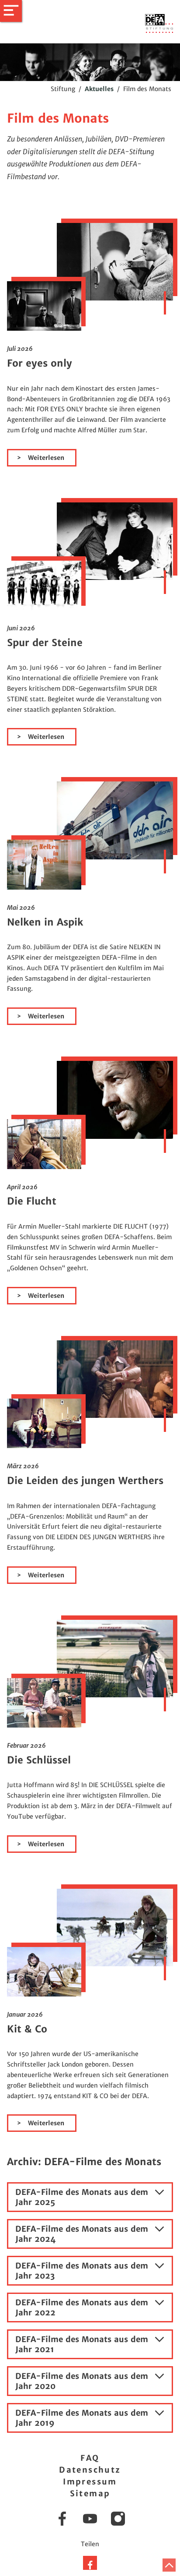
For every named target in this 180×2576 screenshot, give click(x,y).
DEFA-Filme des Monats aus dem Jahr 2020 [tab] (82, 2381)
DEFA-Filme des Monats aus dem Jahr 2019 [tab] (82, 2418)
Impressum (90, 2482)
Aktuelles (99, 89)
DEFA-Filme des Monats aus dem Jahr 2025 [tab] (82, 2197)
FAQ (90, 2458)
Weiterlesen (45, 458)
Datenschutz (90, 2470)
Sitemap (90, 2493)
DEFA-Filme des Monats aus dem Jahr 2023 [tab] (82, 2271)
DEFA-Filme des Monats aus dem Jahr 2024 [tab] (82, 2234)
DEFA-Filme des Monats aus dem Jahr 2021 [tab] (82, 2344)
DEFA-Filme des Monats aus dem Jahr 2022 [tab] (82, 2307)
